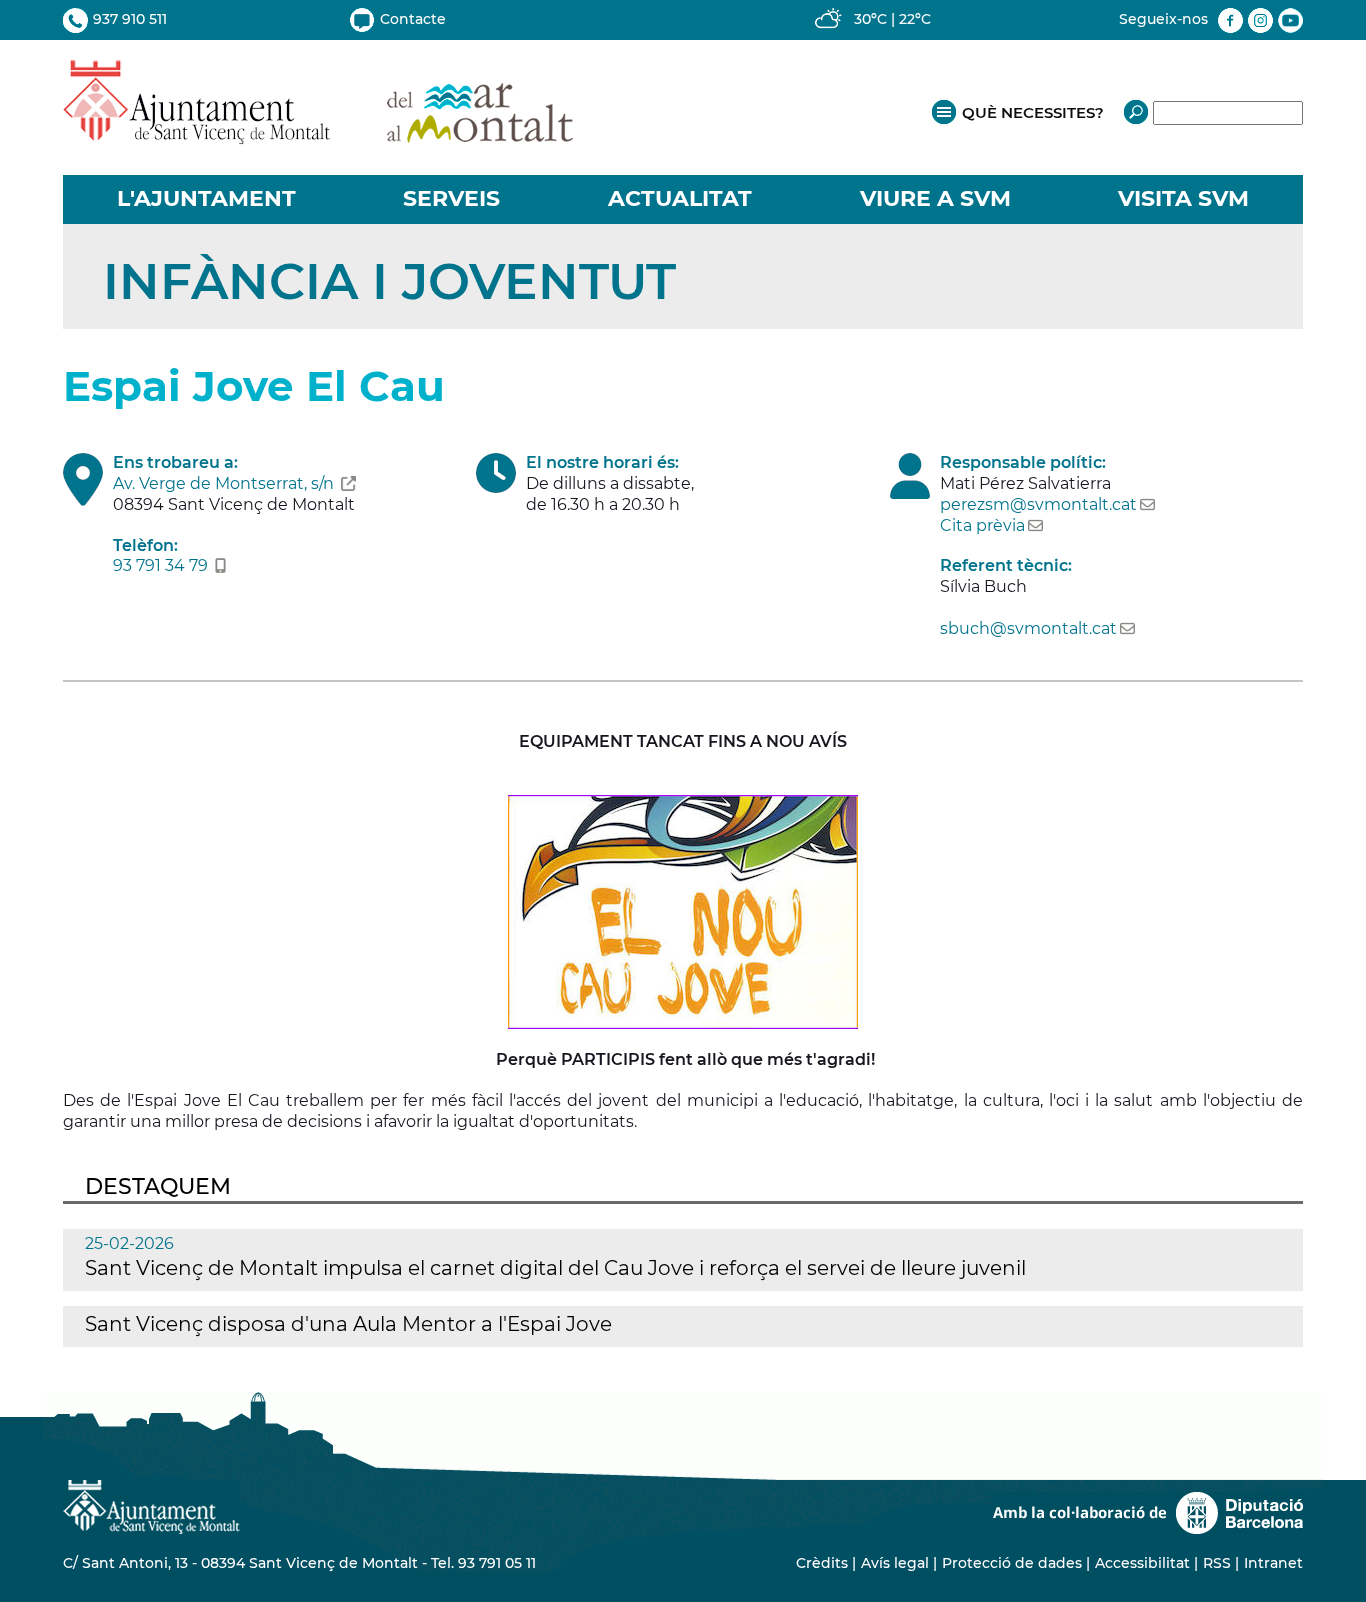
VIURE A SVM (935, 198)
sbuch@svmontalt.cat (1028, 628)
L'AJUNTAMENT (206, 198)
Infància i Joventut (389, 281)
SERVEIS (451, 198)
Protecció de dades (1012, 1563)
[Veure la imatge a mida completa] (683, 910)
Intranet (1273, 1563)
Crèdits (822, 1563)
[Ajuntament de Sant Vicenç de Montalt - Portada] (318, 133)
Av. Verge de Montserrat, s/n (223, 483)
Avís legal (895, 1563)
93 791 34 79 (160, 565)
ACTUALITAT (680, 198)
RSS (1217, 1563)
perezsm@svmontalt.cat (1038, 504)
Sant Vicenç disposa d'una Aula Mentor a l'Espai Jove (348, 1324)
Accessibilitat (1142, 1563)
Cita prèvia (982, 525)
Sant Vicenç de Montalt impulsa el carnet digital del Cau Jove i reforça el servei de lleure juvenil (555, 1268)
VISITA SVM (1183, 198)
